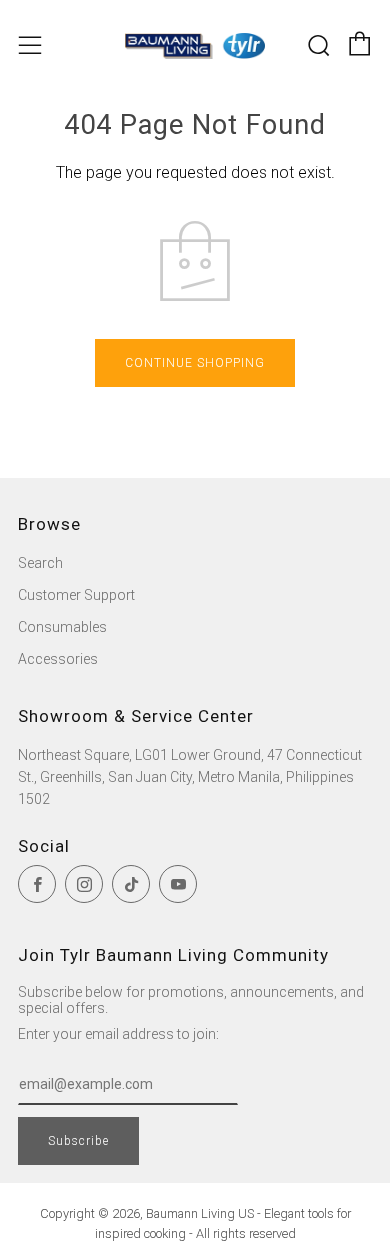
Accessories (58, 659)
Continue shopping (195, 363)
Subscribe (78, 1141)
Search (40, 563)
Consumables (62, 627)
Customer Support (76, 595)
